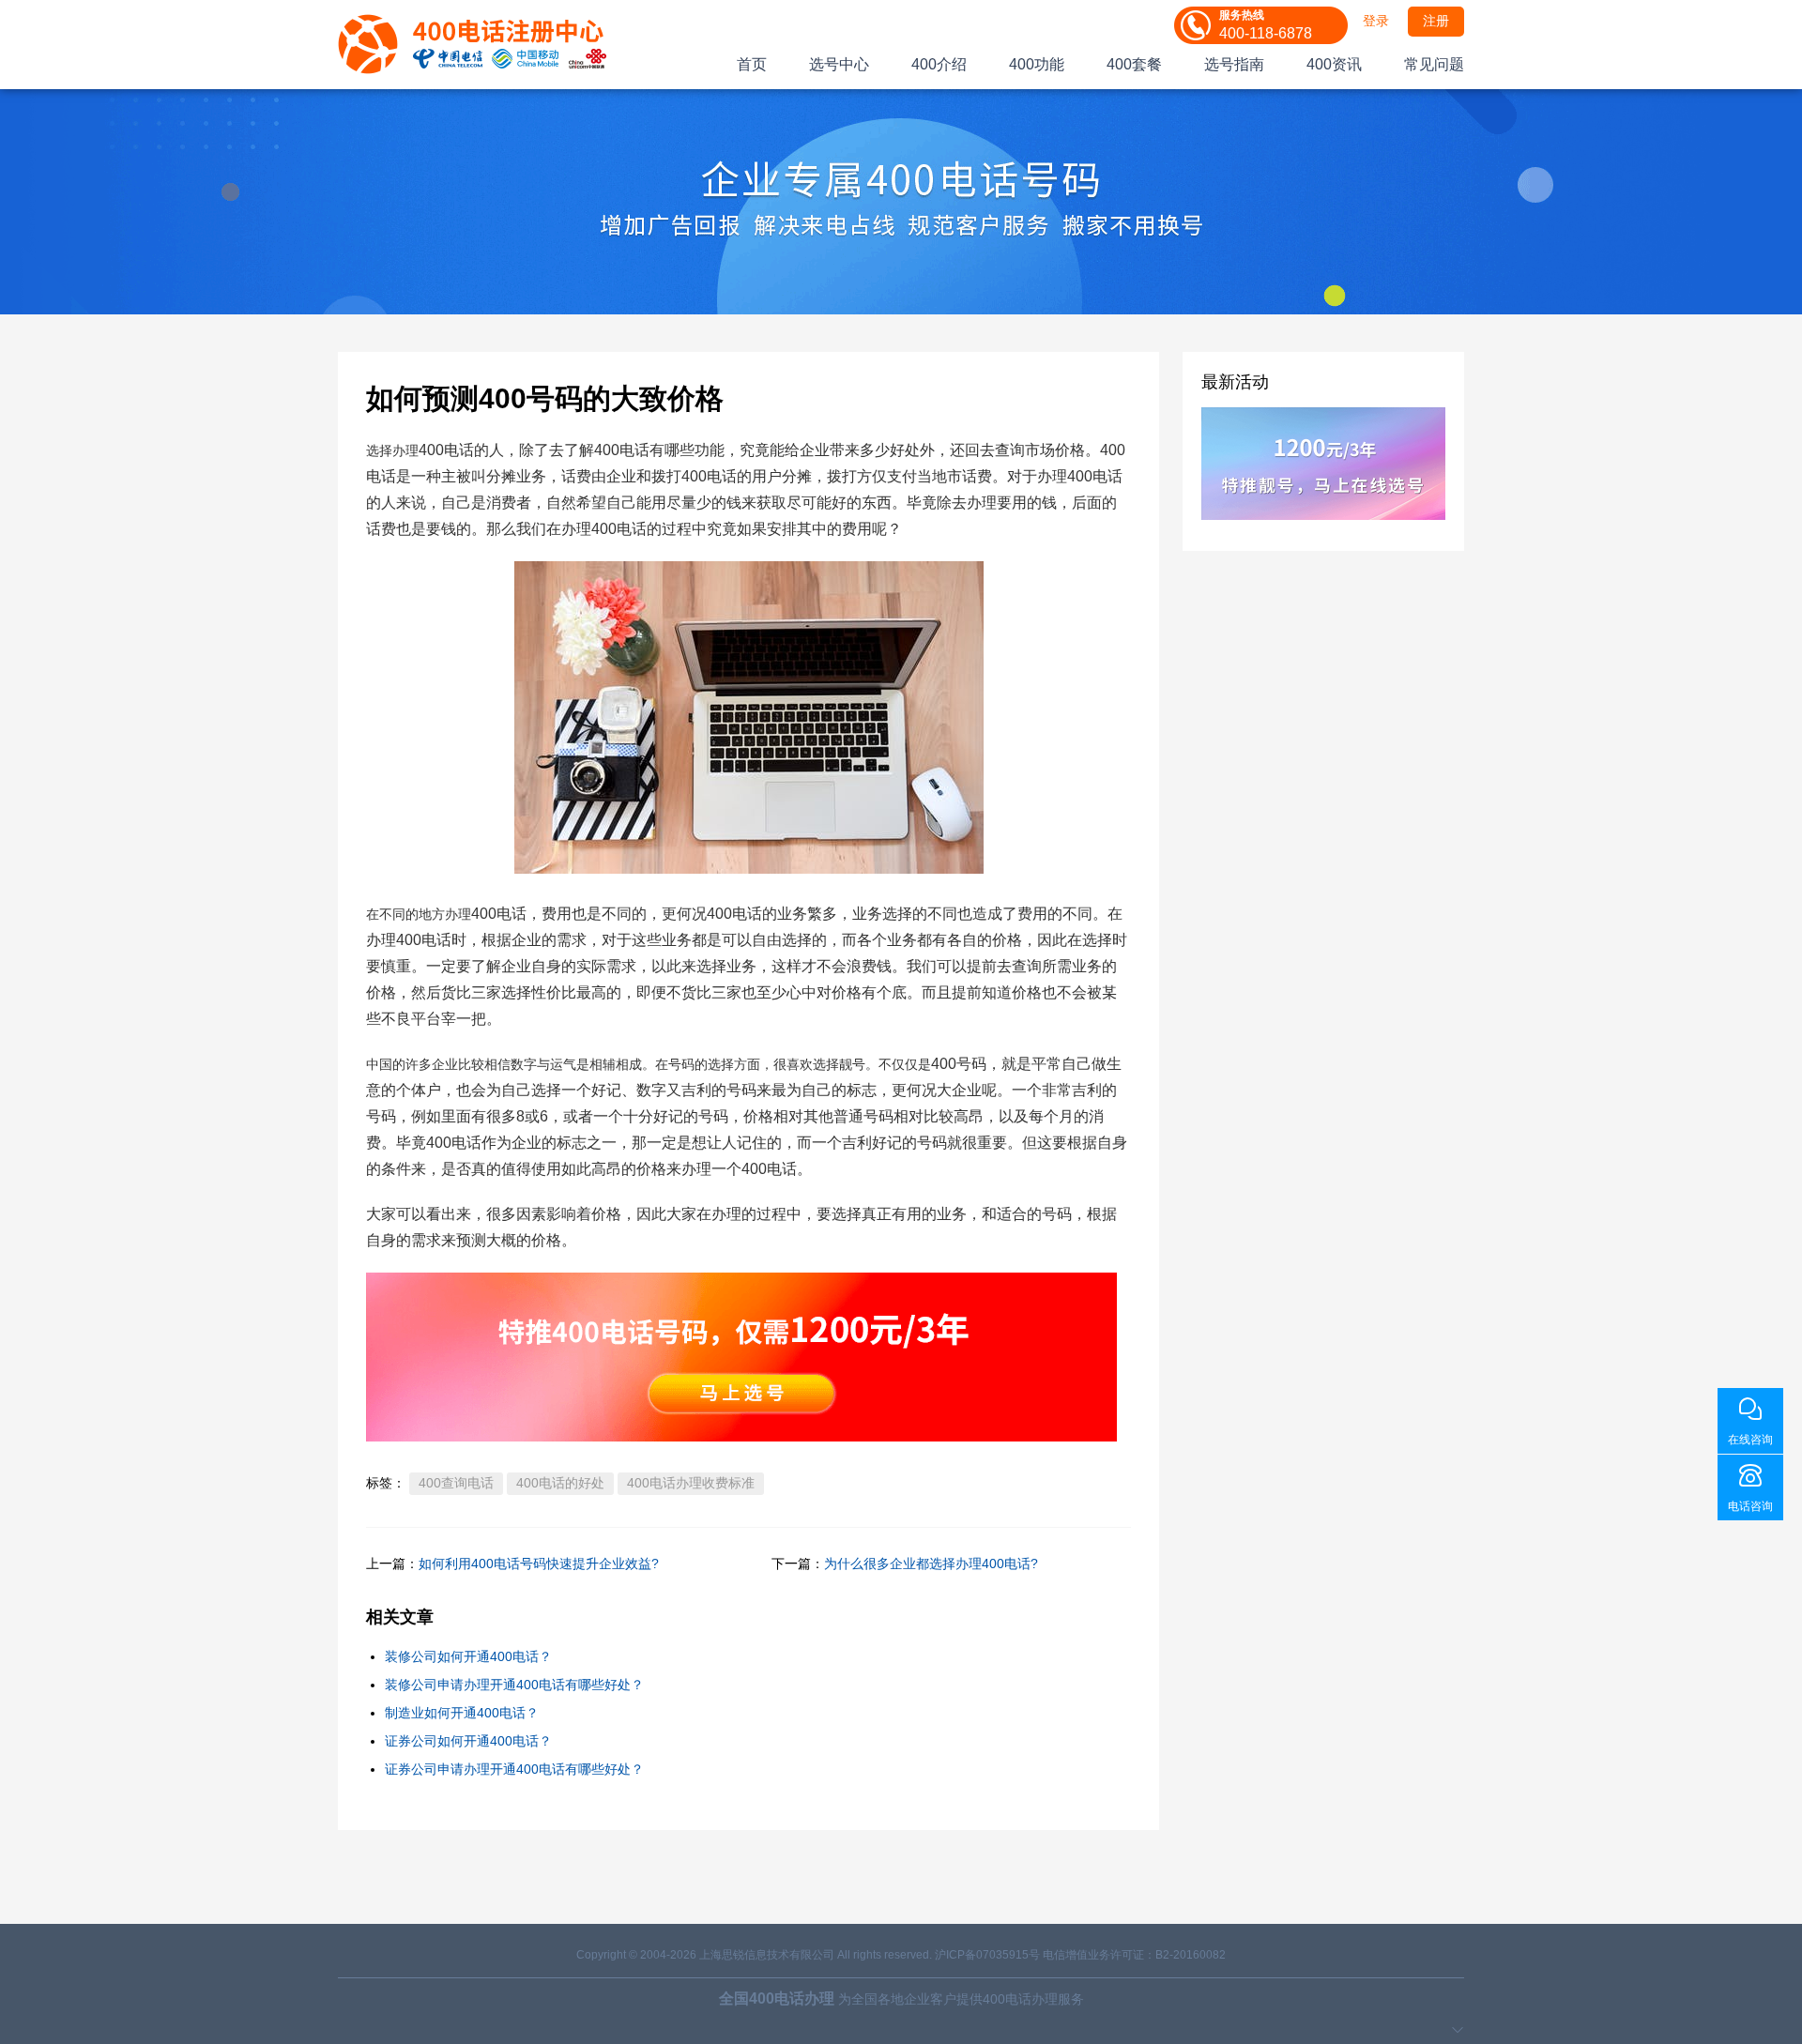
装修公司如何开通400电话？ (468, 1656)
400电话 (499, 914)
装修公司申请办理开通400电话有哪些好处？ (514, 1685)
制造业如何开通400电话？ (462, 1713)
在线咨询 (1750, 1440)
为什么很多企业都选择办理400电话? (931, 1564)
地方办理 (445, 914)
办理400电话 (409, 940)
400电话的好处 (560, 1483)
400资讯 (1334, 64)
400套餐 (1134, 64)
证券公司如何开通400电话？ (468, 1741)
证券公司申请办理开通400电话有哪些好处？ (514, 1769)
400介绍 (939, 64)
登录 (1376, 21)
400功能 (1037, 64)
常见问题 (1434, 64)
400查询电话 (456, 1483)
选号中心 (839, 64)
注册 (1436, 21)
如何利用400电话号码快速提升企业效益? (539, 1564)
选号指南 (1234, 64)
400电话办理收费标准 (691, 1483)
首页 (752, 64)
